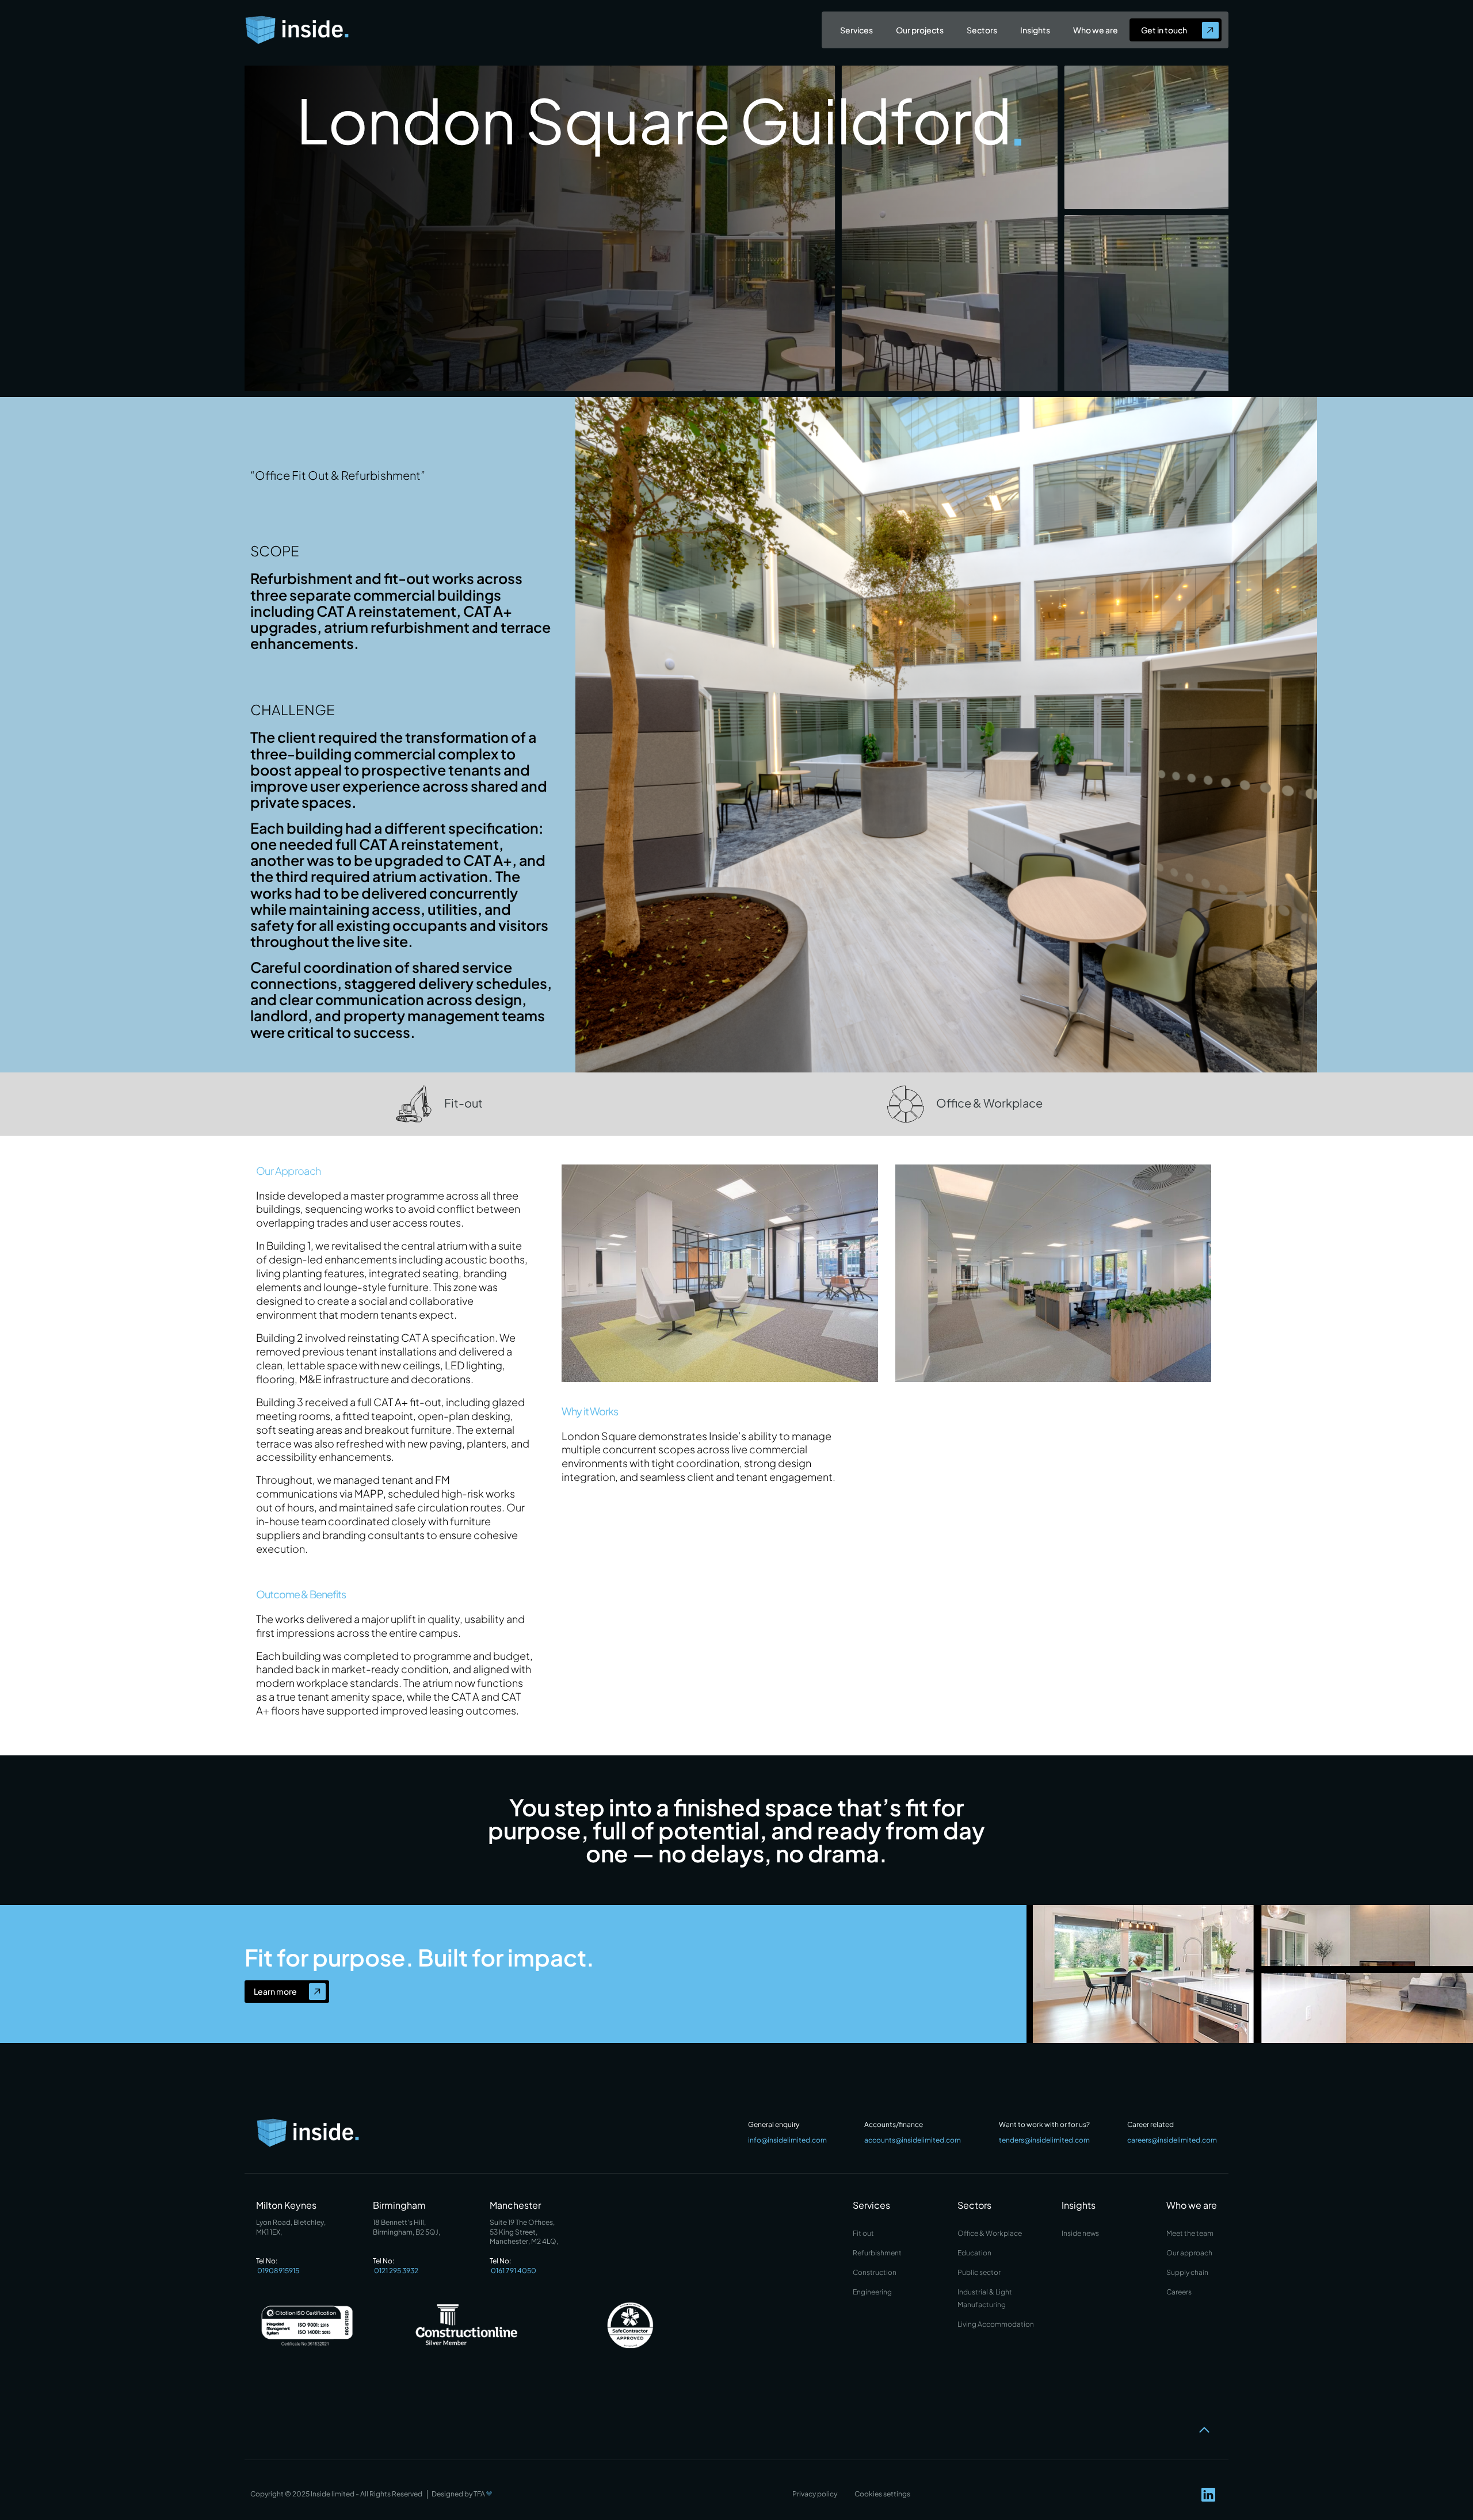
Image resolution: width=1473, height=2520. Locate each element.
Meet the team (1190, 2233)
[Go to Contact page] (1210, 30)
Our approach (1189, 2253)
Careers (1179, 2292)
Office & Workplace (989, 1103)
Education (974, 2253)
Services (856, 30)
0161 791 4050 (514, 2271)
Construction (875, 2272)
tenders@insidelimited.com (1044, 2140)
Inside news (1080, 2233)
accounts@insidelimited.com (913, 2140)
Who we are (1096, 30)
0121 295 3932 (396, 2271)
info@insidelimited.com (787, 2140)
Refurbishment (877, 2253)
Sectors (982, 30)
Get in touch (1164, 30)
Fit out (863, 2233)
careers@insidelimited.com (1172, 2140)
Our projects (920, 30)
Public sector (979, 2272)
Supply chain (1187, 2272)
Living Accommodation (996, 2324)
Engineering (872, 2292)
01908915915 (278, 2271)
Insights (1035, 30)
